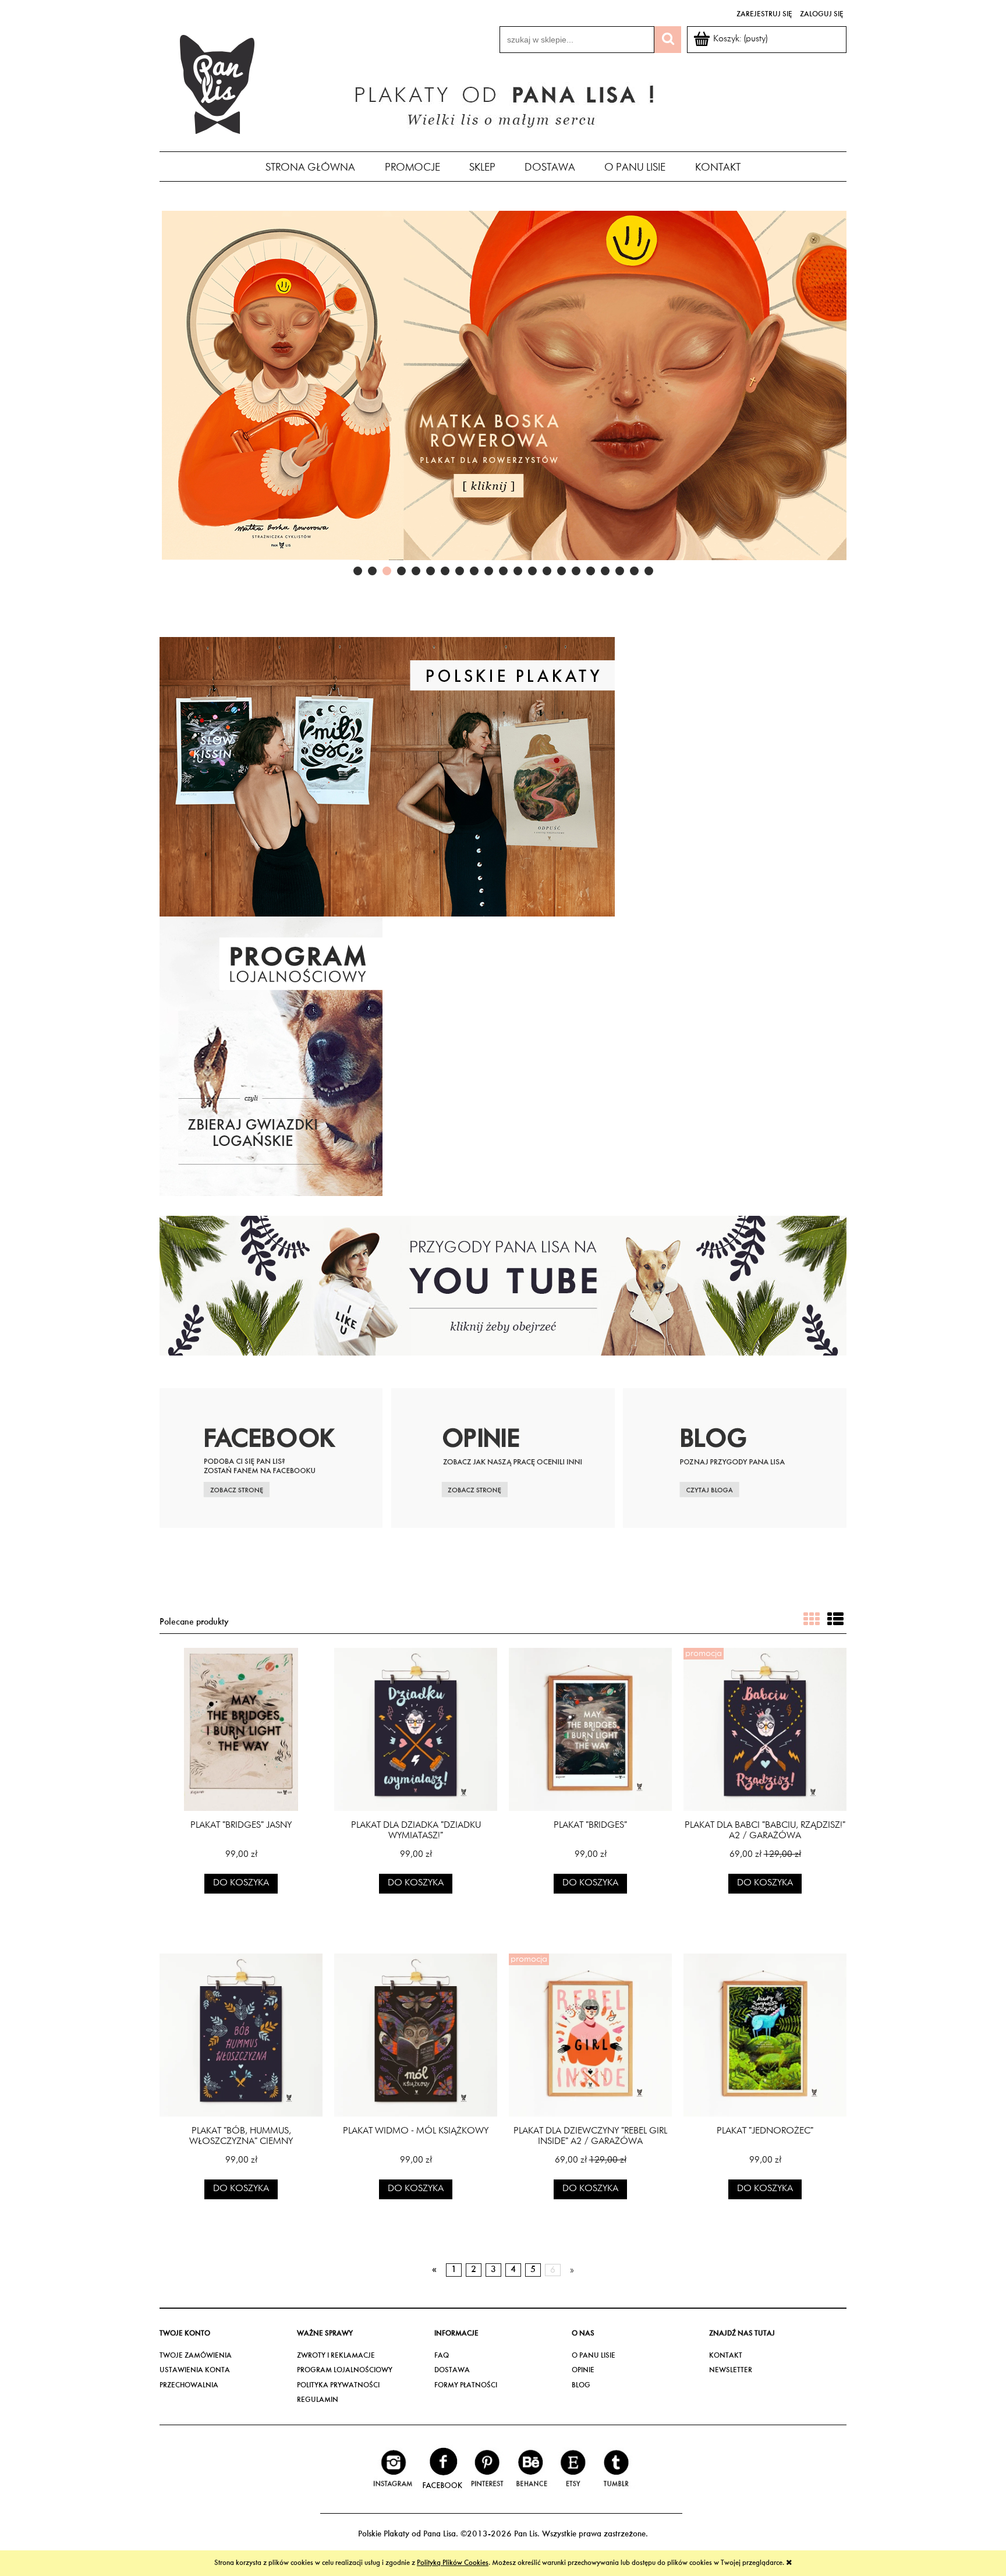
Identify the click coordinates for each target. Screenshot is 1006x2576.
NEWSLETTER (731, 2370)
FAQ (442, 2356)
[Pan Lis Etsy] (573, 2469)
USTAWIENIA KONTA (195, 2370)
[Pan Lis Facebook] (442, 2469)
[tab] (358, 571)
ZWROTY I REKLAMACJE (336, 2356)
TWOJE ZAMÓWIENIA (196, 2356)
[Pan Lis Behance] (531, 2469)
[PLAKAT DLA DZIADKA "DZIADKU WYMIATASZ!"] (416, 1729)
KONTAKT (726, 2356)
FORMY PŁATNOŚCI (466, 2385)
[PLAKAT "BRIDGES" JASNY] (241, 1729)
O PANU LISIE (594, 2356)
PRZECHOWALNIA (189, 2385)
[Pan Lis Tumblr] (615, 2469)
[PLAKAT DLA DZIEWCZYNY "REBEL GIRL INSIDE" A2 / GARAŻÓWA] (590, 2035)
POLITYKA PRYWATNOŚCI (338, 2385)
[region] (503, 395)
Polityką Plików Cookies (453, 2563)
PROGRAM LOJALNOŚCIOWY (345, 2370)
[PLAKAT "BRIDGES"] (590, 1729)
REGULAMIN (318, 2400)
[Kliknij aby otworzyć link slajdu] (503, 395)
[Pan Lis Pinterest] (488, 2469)
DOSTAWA (452, 2370)
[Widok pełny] (835, 1621)
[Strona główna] (218, 83)
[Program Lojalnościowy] (271, 1056)
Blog (581, 2385)
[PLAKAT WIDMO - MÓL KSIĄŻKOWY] (416, 2035)
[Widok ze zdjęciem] (812, 1621)
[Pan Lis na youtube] (503, 1285)
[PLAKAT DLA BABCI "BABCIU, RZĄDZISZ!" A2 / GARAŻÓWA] (765, 1729)
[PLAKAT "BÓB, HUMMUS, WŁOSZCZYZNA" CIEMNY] (241, 2035)
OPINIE (583, 2370)
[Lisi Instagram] (393, 2469)
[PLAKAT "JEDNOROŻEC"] (765, 2035)
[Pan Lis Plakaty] (387, 776)
